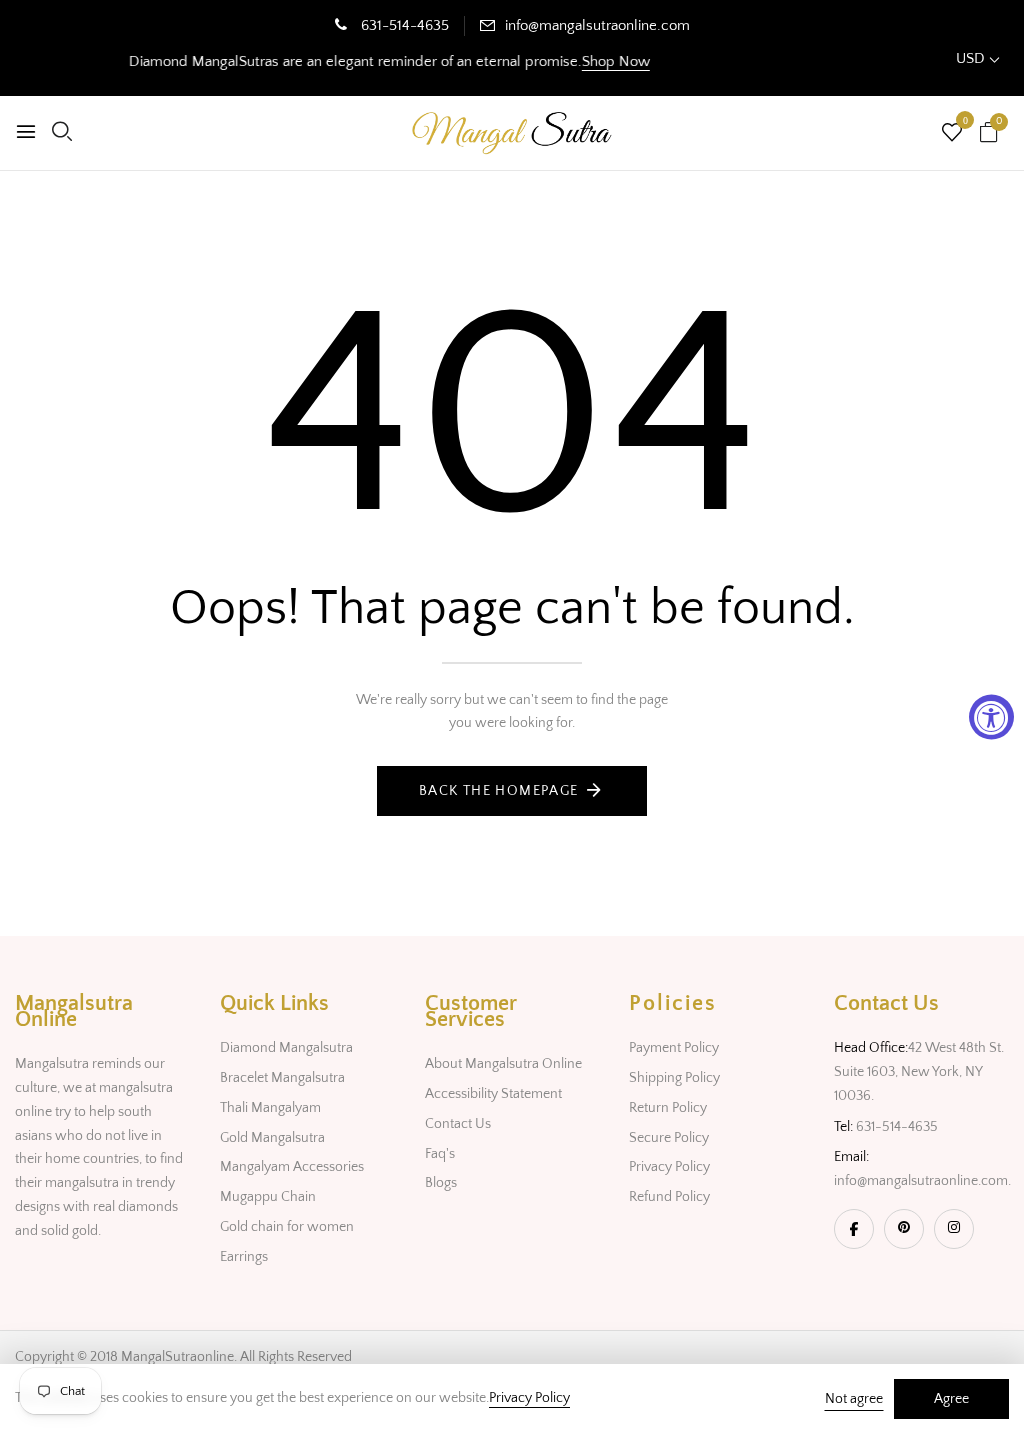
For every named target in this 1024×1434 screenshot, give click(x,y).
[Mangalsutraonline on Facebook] (854, 1229)
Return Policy (668, 1108)
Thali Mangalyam (270, 1108)
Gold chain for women (287, 1227)
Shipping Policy (674, 1078)
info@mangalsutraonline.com (597, 25)
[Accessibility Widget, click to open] (991, 717)
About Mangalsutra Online (503, 1064)
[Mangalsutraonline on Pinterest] (904, 1229)
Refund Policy (669, 1197)
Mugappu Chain (268, 1197)
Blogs (441, 1183)
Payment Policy (674, 1048)
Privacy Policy (669, 1167)
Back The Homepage (499, 791)
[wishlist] (952, 135)
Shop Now (599, 61)
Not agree (854, 1399)
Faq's (440, 1154)
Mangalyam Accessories (292, 1167)
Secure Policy (669, 1138)
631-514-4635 (403, 25)
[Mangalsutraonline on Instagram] (954, 1229)
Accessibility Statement (493, 1094)
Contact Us (458, 1124)
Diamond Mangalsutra (286, 1048)
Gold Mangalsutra (272, 1138)
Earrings (244, 1257)
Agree (951, 1399)
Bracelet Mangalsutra (282, 1078)
